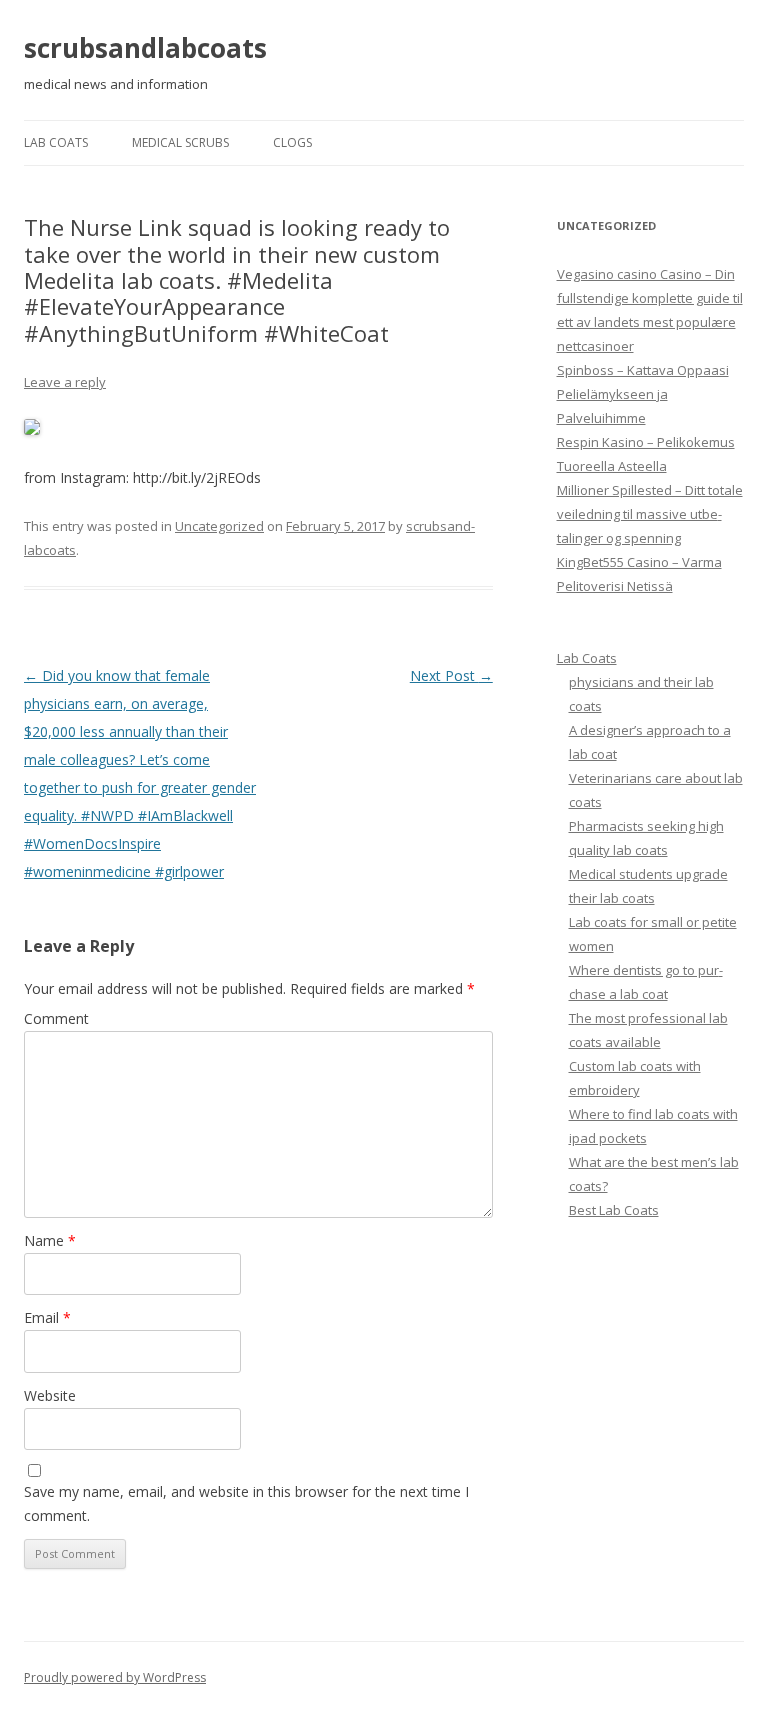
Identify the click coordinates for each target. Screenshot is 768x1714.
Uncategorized (219, 526)
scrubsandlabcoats (145, 48)
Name (50, 1240)
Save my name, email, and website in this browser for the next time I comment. (246, 1503)
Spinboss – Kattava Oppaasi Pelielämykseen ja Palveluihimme (643, 394)
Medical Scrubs (180, 142)
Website (50, 1395)
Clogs (292, 142)
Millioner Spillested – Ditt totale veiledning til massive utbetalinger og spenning (650, 514)
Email (47, 1317)
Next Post (451, 675)
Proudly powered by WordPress (115, 1677)
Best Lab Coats (614, 1210)
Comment (56, 1018)
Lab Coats (56, 142)
